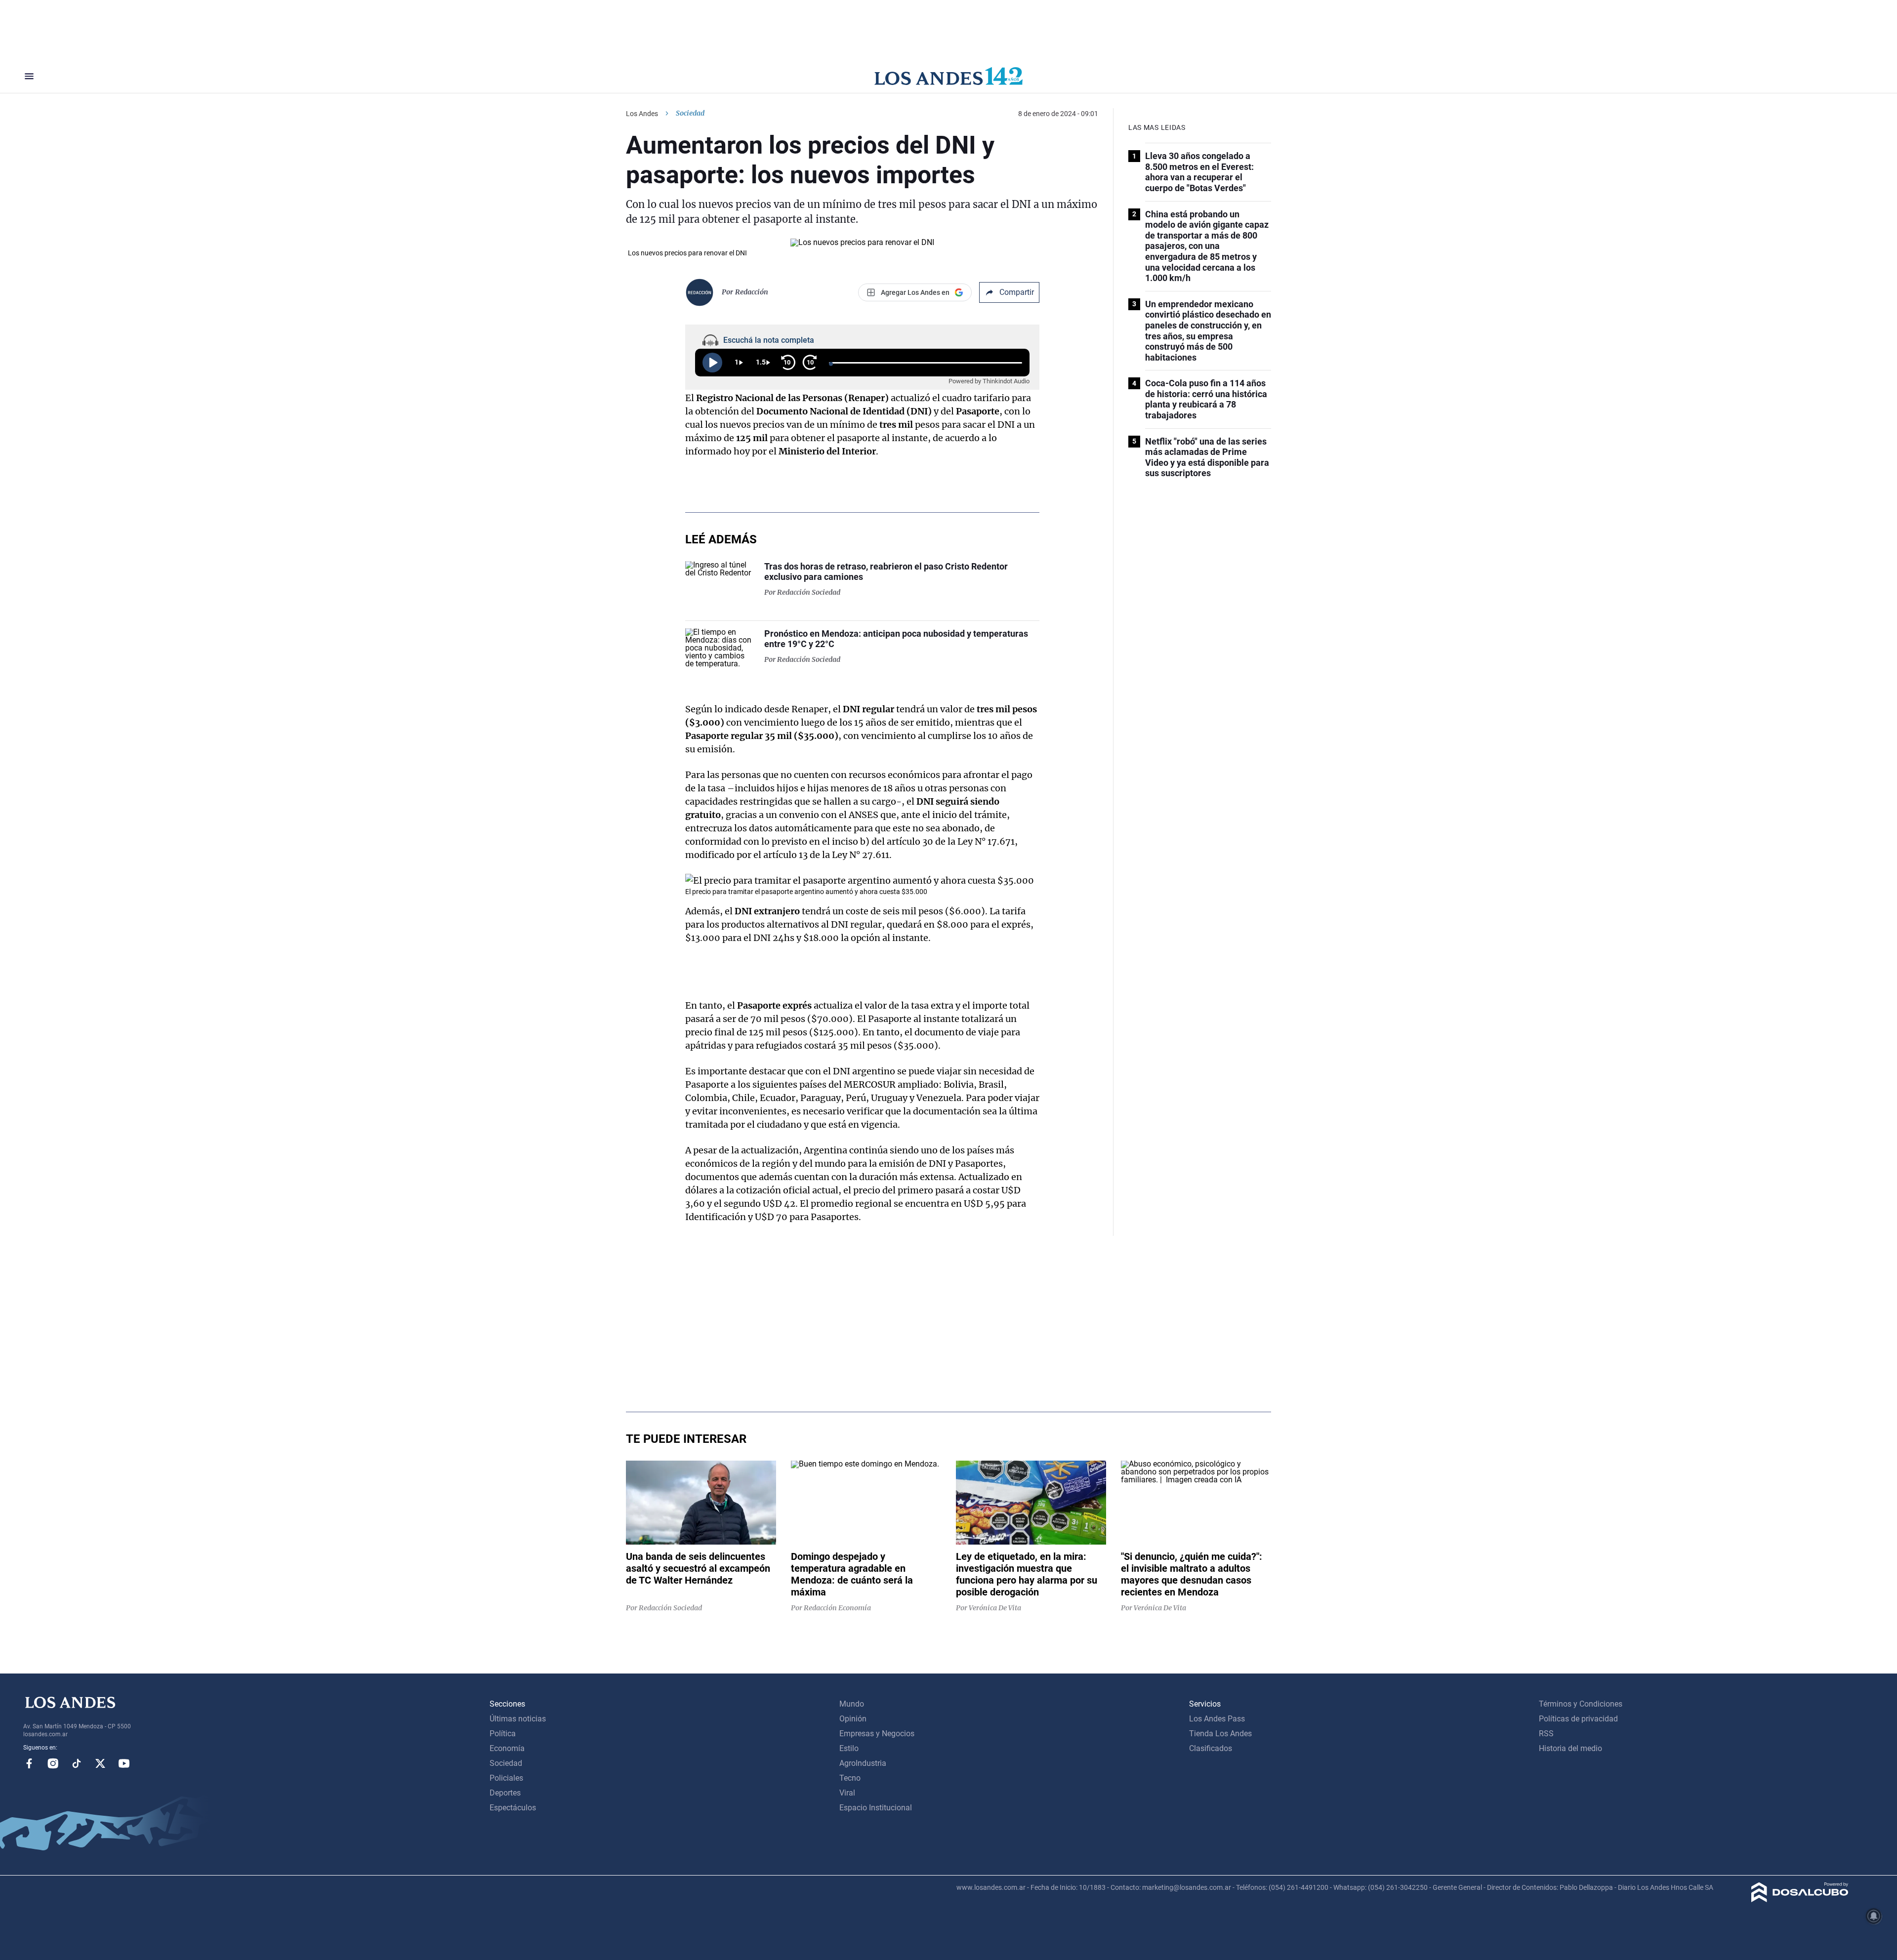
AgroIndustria (863, 1763)
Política (503, 1734)
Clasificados (1211, 1748)
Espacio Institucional (876, 1808)
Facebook (29, 1763)
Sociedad (690, 113)
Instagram (53, 1763)
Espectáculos (513, 1808)
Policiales (506, 1778)
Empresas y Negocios (877, 1734)
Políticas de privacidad (1578, 1719)
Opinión (853, 1719)
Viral (847, 1793)
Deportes (505, 1793)
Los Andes (642, 114)
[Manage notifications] (1874, 1916)
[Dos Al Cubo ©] (1800, 1899)
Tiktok (77, 1763)
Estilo (849, 1748)
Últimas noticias (518, 1719)
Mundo (852, 1704)
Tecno (850, 1778)
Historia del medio (1570, 1748)
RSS (1546, 1734)
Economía (507, 1748)
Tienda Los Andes (1220, 1734)
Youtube (124, 1763)
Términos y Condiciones (1581, 1704)
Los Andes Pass (1217, 1719)
